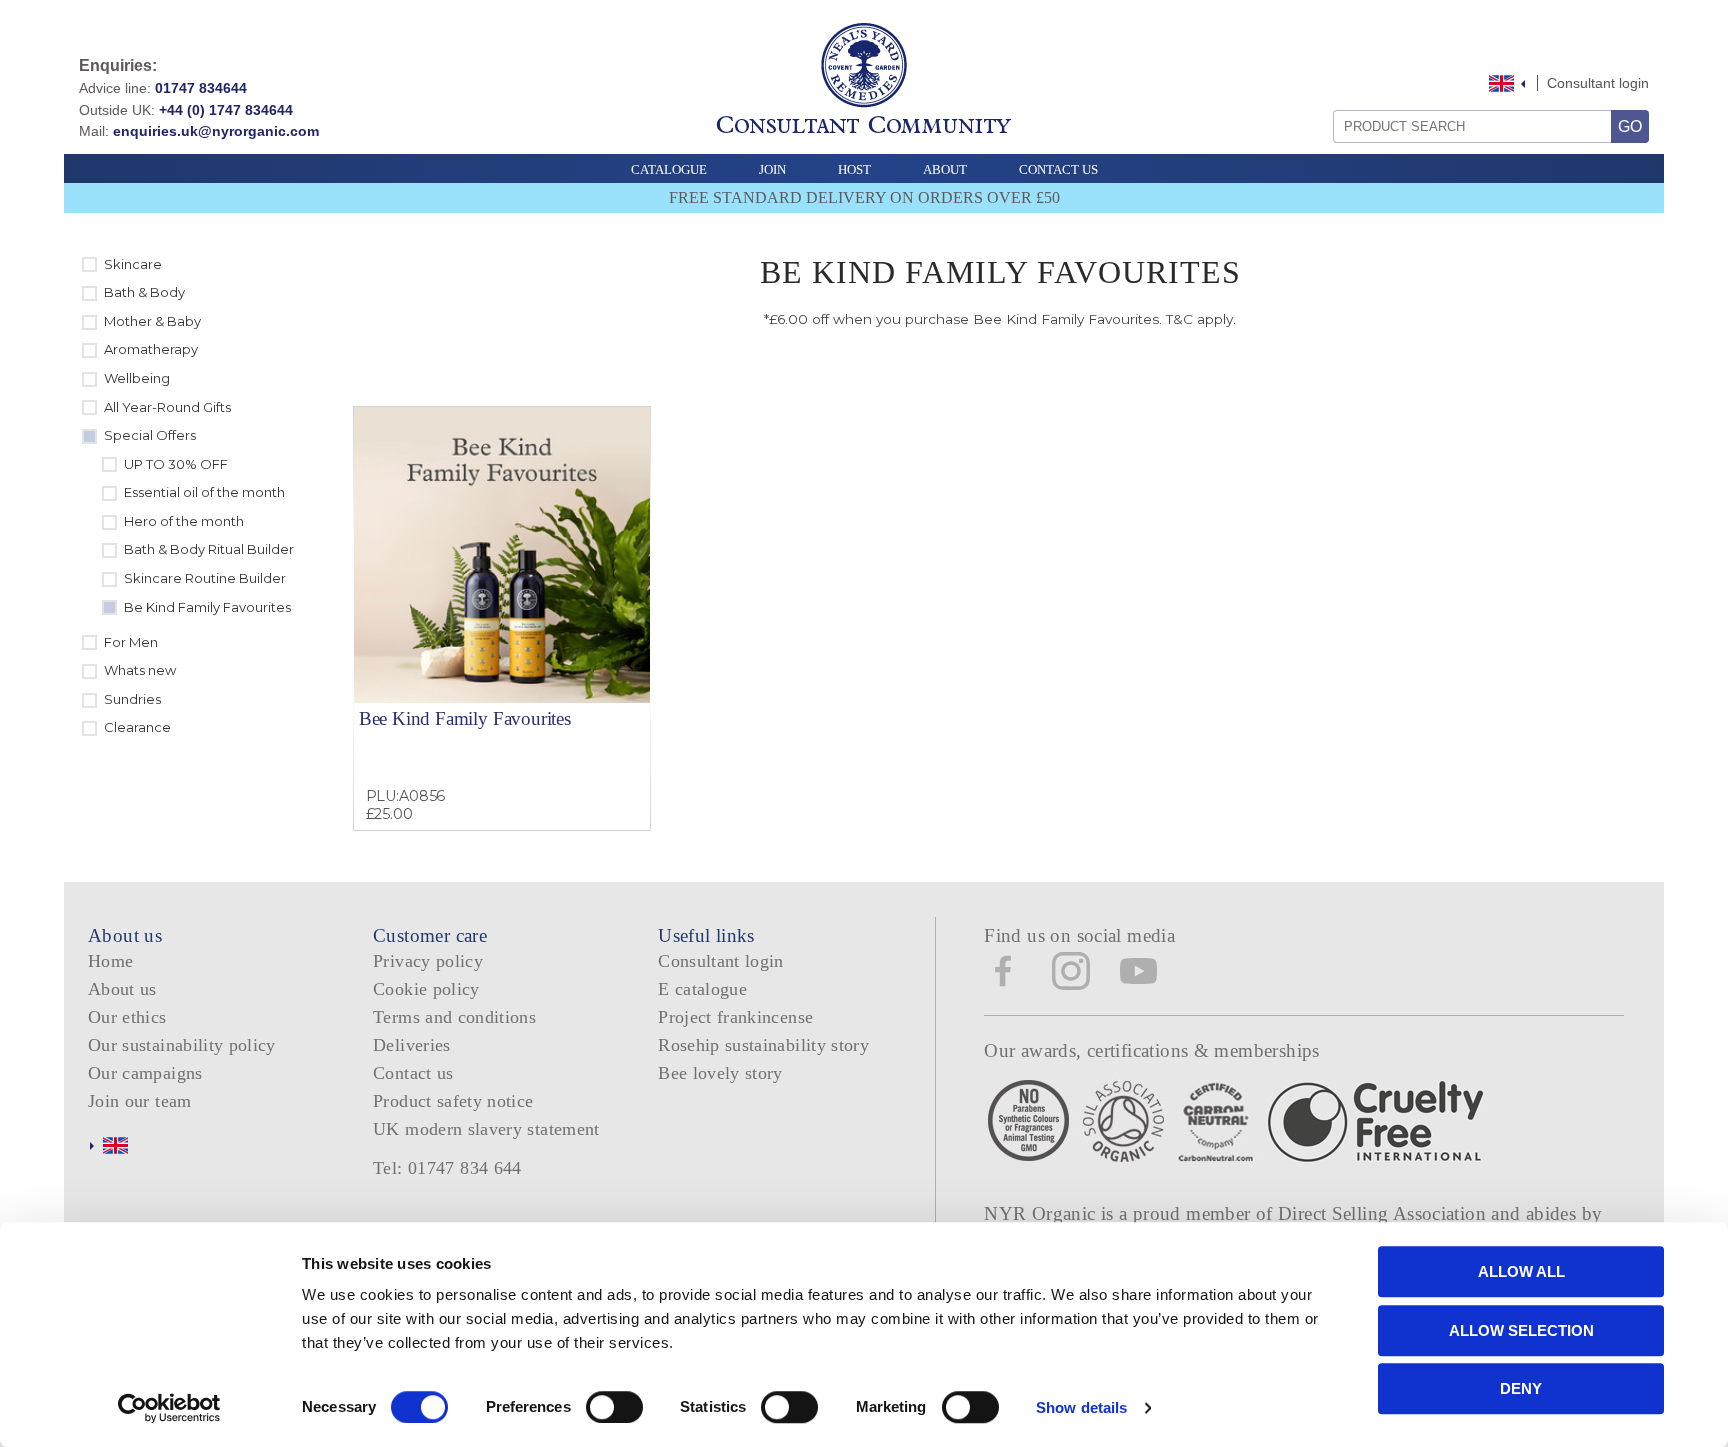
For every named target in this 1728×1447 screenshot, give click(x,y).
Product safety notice (453, 1101)
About (945, 169)
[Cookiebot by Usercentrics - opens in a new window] (169, 1408)
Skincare (133, 264)
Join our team (140, 1101)
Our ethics (127, 1017)
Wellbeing (137, 378)
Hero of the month (184, 521)
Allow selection (1521, 1330)
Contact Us (1058, 169)
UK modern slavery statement (486, 1129)
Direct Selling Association (1384, 1213)
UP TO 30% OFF (176, 464)
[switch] (614, 1407)
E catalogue (702, 989)
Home (110, 961)
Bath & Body (144, 292)
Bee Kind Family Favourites (465, 718)
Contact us (413, 1073)
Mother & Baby (152, 321)
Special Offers (150, 435)
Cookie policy (426, 989)
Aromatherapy (151, 349)
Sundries (132, 699)
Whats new (140, 670)
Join (772, 169)
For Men (131, 642)
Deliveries (412, 1045)
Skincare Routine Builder (205, 578)
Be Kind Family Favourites (207, 607)
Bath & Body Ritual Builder (209, 549)
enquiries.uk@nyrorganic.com (216, 131)
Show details (1081, 1407)
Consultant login (1598, 83)
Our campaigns (145, 1073)
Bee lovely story (720, 1073)
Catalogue (669, 169)
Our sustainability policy (182, 1045)
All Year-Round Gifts (167, 407)
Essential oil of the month (204, 492)
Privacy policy (428, 961)
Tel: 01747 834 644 (447, 1168)
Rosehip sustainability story (763, 1045)
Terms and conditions (454, 1017)
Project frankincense (735, 1017)
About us (122, 989)
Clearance (137, 727)
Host (854, 169)
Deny (1521, 1388)
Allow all (1521, 1271)
